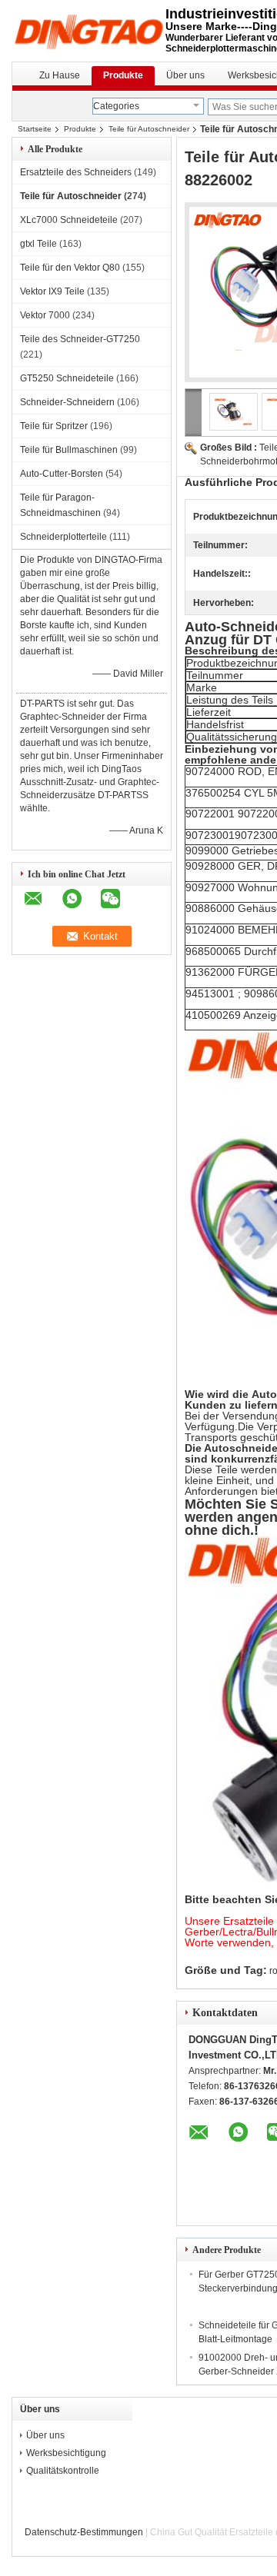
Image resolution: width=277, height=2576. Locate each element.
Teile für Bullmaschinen (69, 450)
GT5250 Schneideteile (67, 378)
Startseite (35, 129)
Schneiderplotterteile (63, 537)
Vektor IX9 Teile (52, 291)
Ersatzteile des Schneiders (76, 172)
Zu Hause (60, 75)
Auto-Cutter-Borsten (62, 474)
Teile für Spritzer (54, 426)
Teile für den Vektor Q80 (70, 268)
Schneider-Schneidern (67, 402)
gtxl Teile (38, 244)
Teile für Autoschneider (149, 129)
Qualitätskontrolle (63, 2471)
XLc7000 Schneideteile (69, 220)
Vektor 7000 (45, 315)
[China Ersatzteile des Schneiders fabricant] (88, 31)
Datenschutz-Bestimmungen (84, 2532)
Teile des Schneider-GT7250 (80, 339)
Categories (116, 106)
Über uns (185, 75)
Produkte (123, 75)
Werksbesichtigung (66, 2453)
